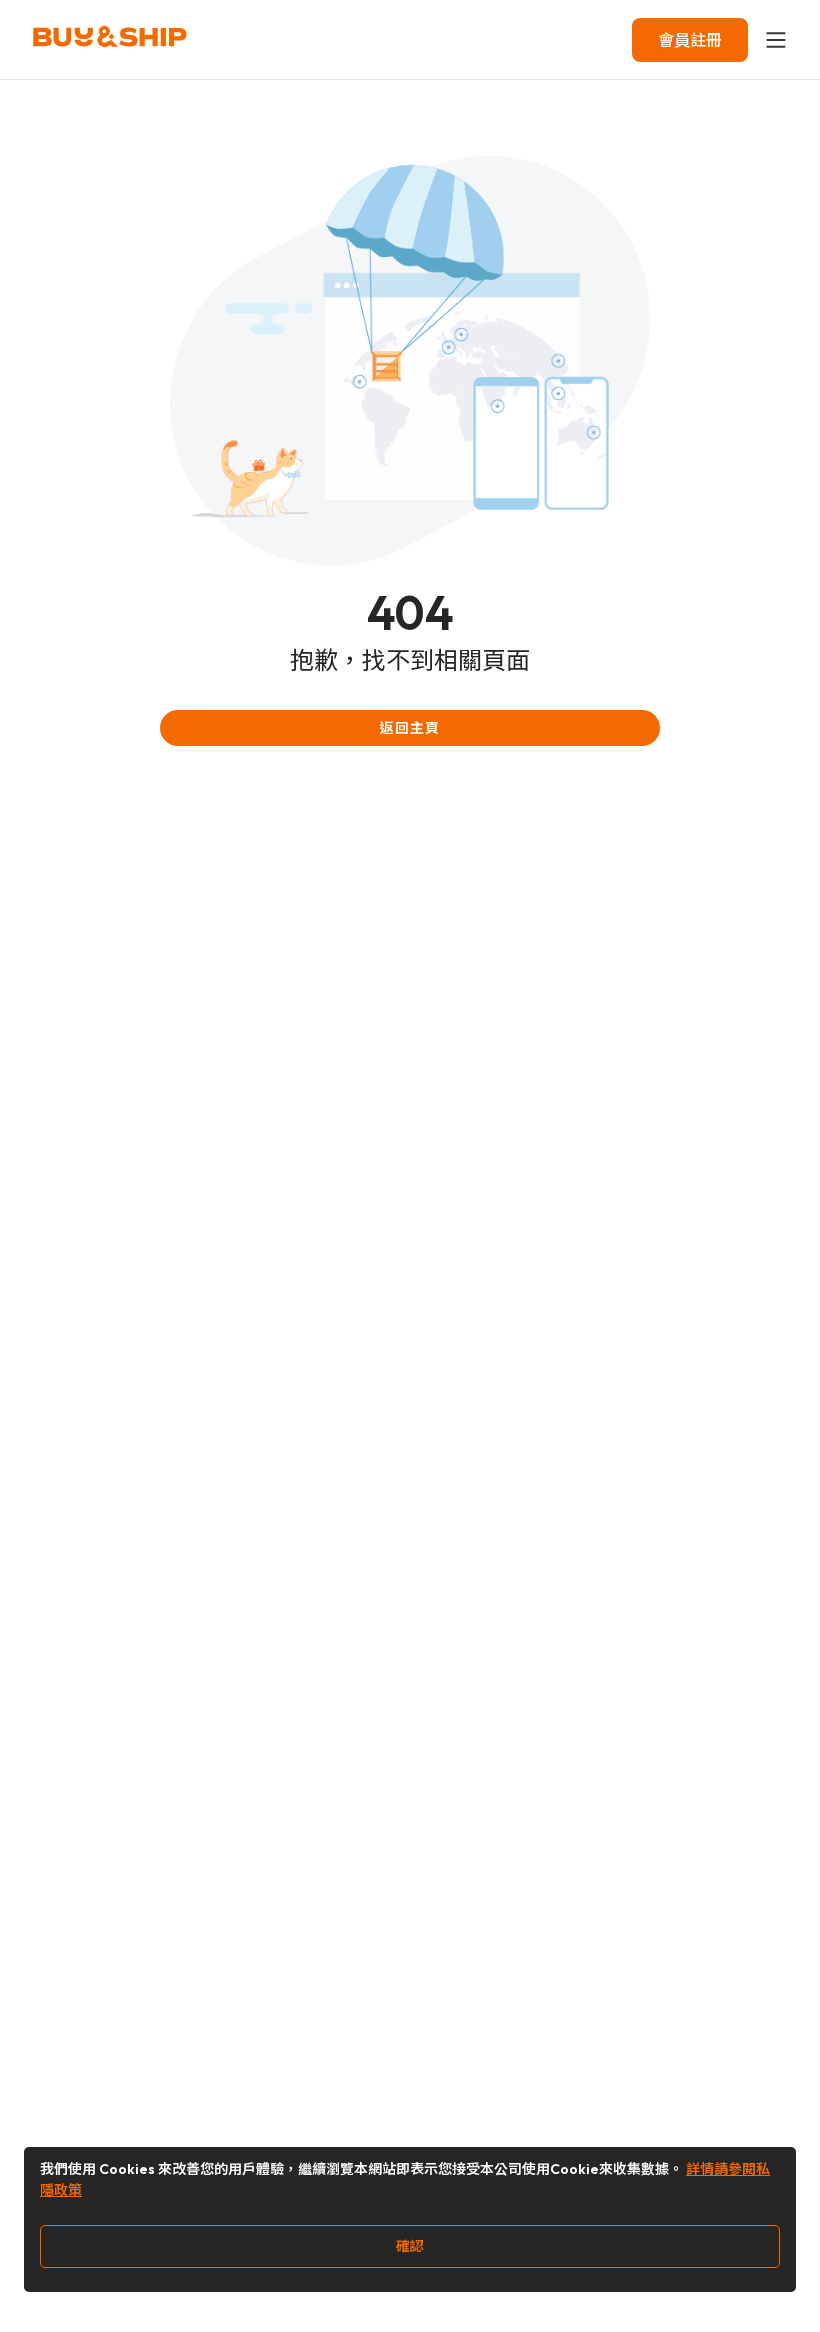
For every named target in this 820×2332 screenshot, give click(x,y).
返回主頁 (409, 728)
